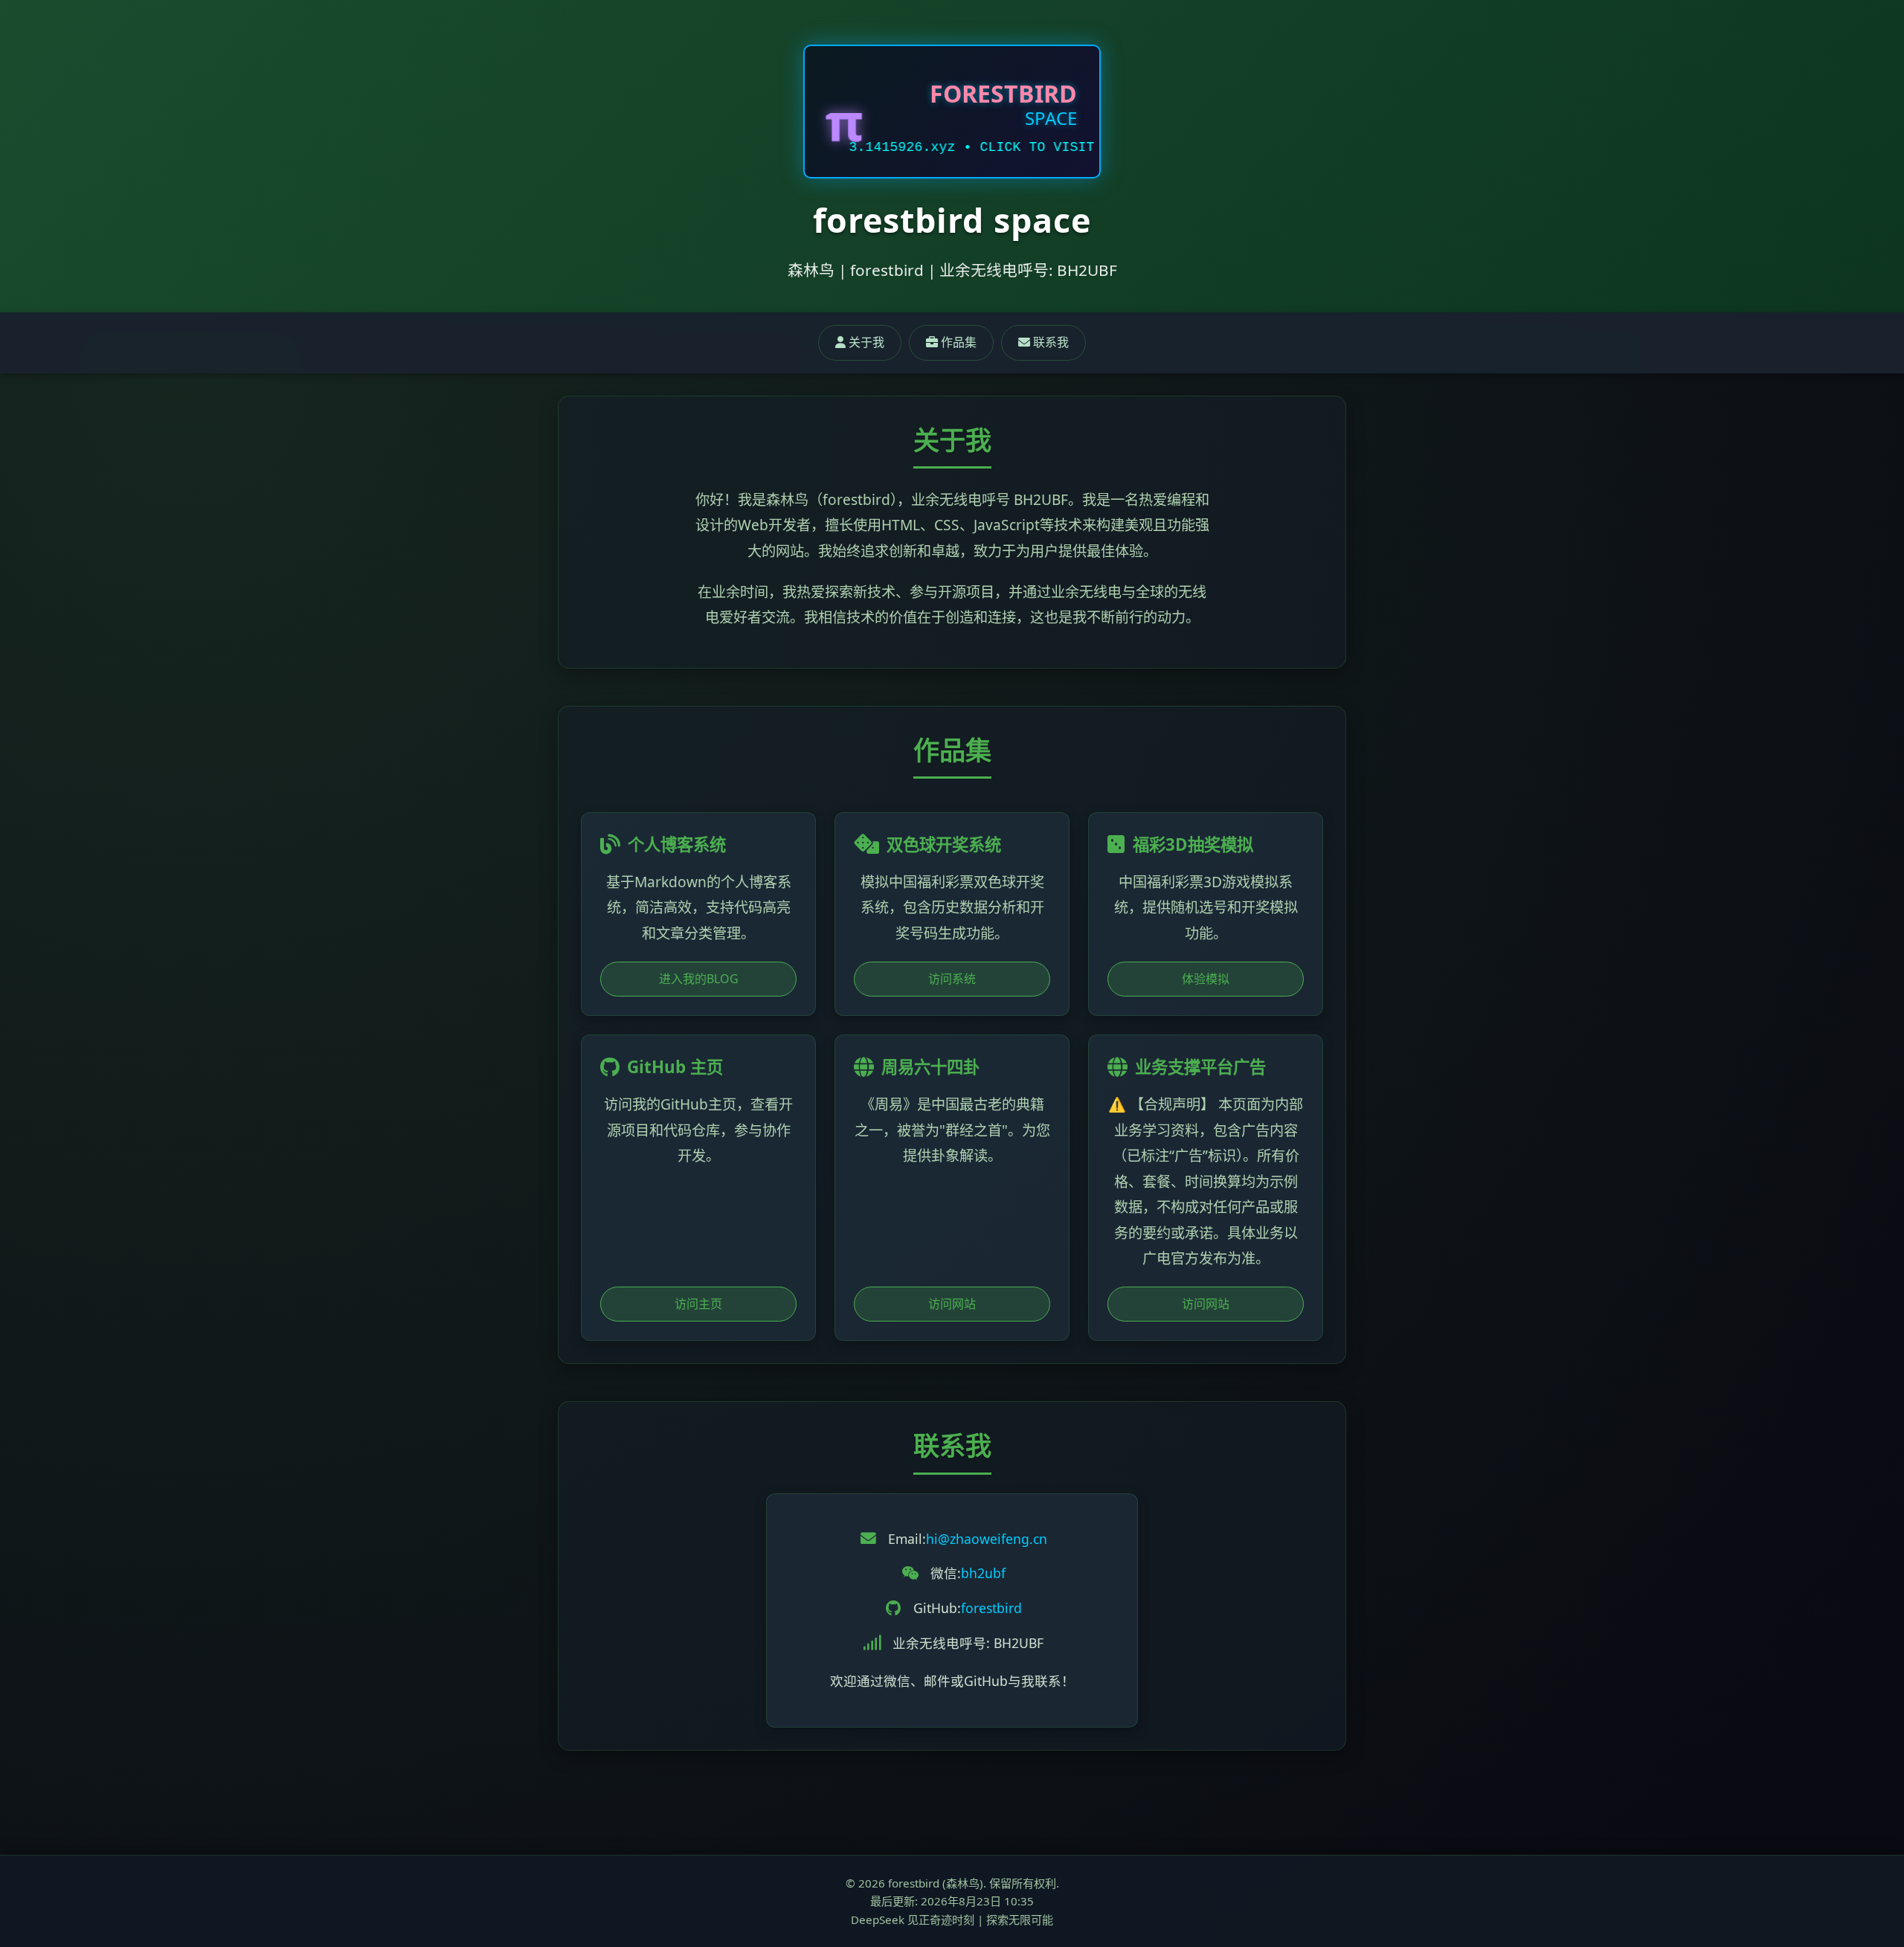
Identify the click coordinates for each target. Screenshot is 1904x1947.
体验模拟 (1206, 979)
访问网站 (952, 1304)
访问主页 (698, 1304)
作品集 (957, 342)
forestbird (991, 1608)
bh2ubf (983, 1573)
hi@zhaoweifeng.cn (987, 1539)
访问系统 (952, 979)
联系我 (1049, 342)
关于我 (865, 342)
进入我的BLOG (699, 979)
